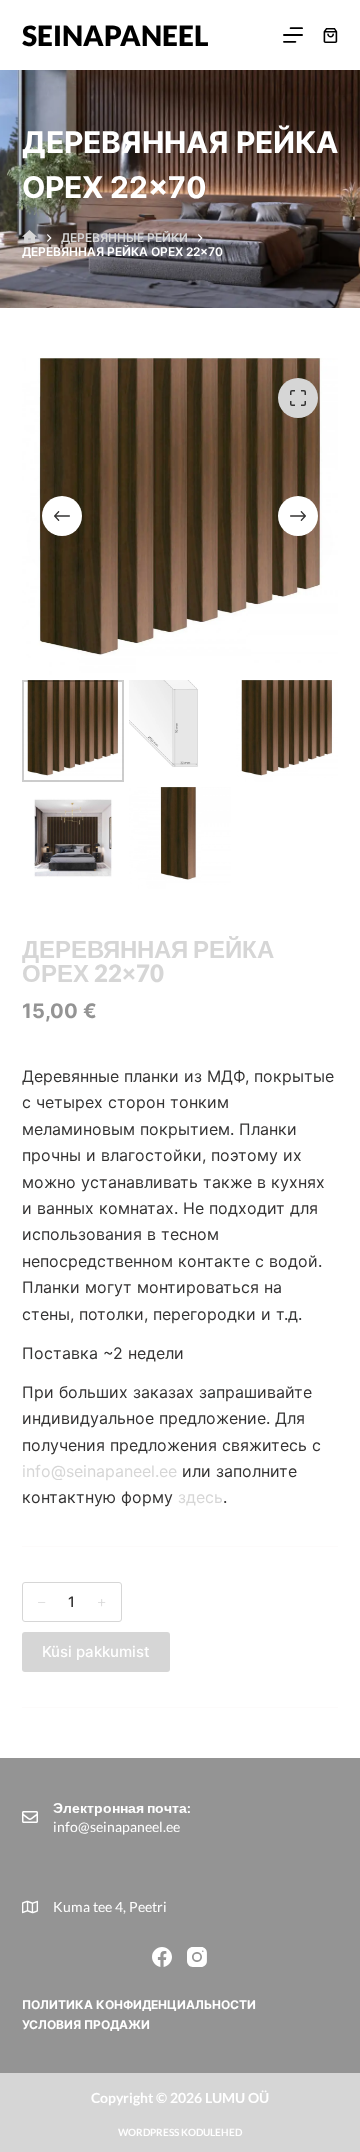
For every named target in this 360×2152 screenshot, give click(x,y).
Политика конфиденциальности (139, 2004)
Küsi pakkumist (96, 1651)
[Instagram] (197, 1957)
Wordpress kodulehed (180, 2132)
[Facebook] (162, 1957)
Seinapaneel (115, 35)
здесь (200, 1497)
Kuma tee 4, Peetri (110, 1906)
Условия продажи (86, 2024)
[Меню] (293, 35)
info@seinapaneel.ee (102, 1471)
